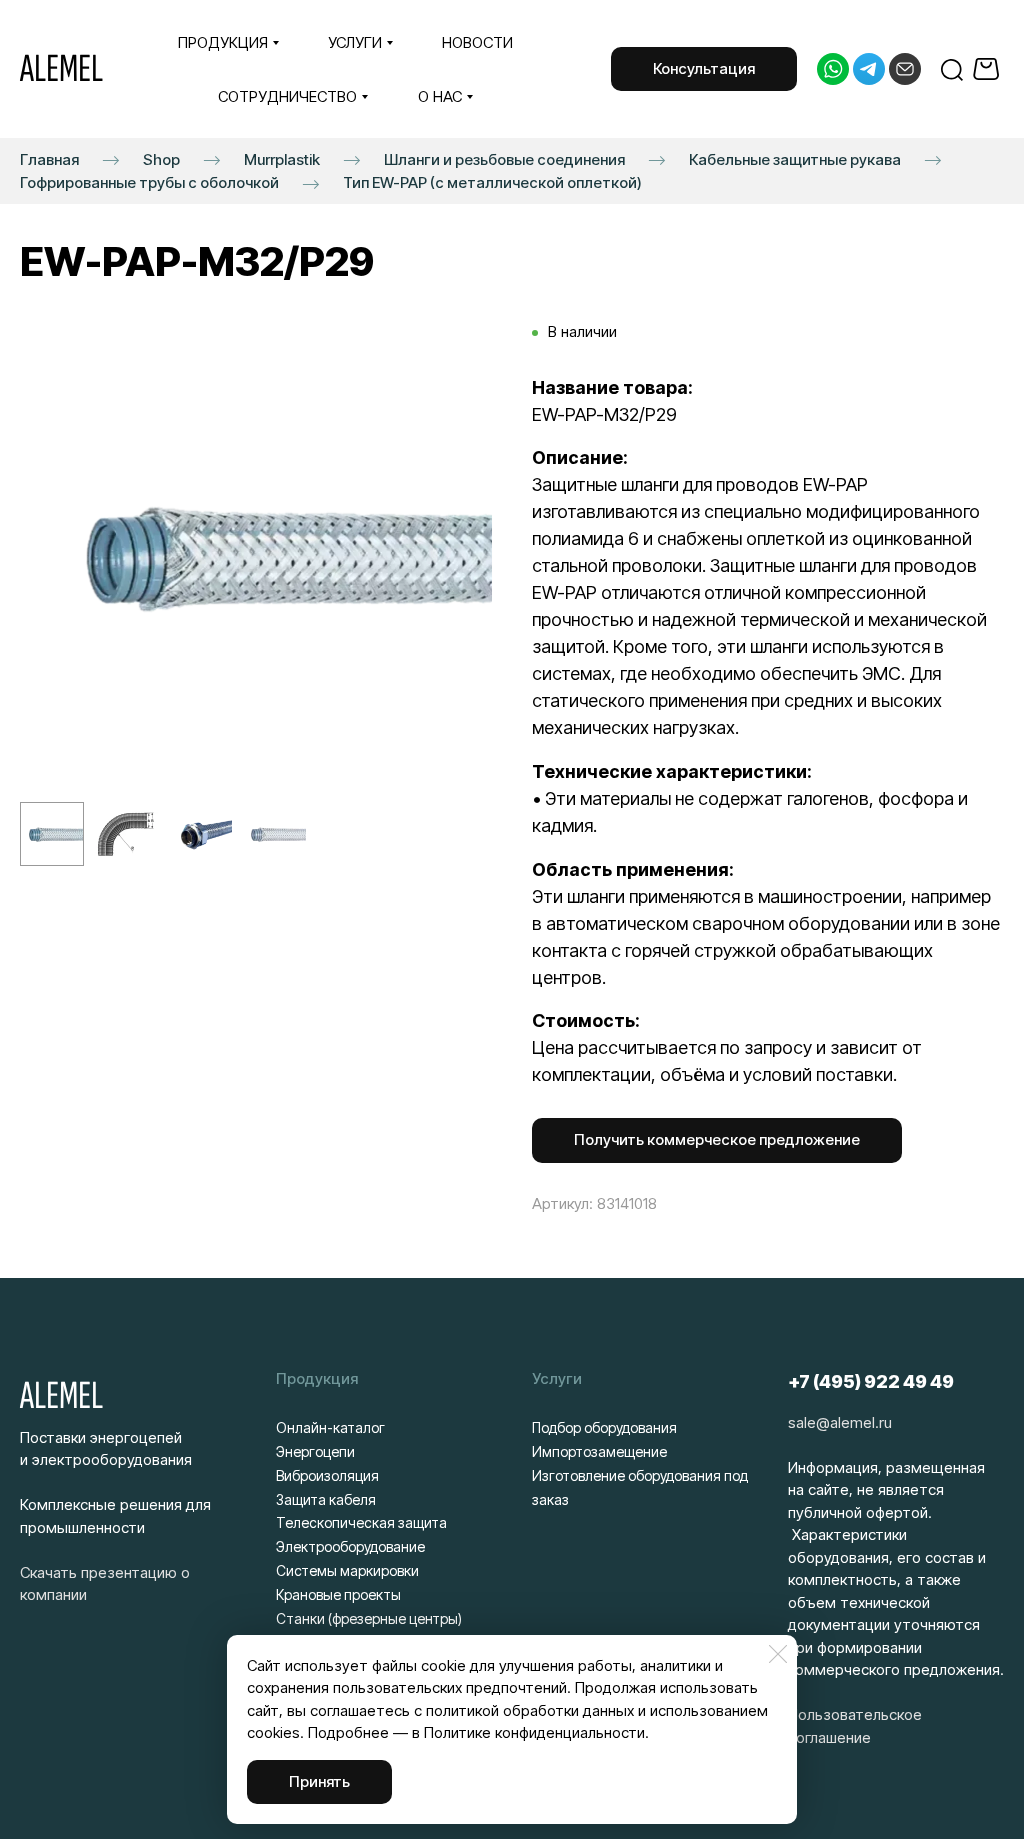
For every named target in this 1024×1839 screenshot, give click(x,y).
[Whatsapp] (833, 69)
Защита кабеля (326, 1499)
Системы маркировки (347, 1570)
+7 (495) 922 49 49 (871, 1381)
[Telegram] (869, 69)
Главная (49, 159)
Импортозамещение (599, 1451)
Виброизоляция (327, 1475)
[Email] (905, 69)
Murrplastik (282, 159)
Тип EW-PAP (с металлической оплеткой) (492, 182)
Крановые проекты (338, 1594)
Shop (161, 159)
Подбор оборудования (604, 1427)
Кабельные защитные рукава (795, 159)
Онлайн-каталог (330, 1427)
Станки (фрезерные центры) (369, 1618)
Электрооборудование (350, 1546)
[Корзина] (988, 69)
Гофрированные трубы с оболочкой (149, 182)
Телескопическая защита (361, 1522)
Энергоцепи (315, 1451)
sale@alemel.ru (840, 1422)
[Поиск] (952, 69)
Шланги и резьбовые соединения (504, 159)
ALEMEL (61, 69)
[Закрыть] (778, 1654)
